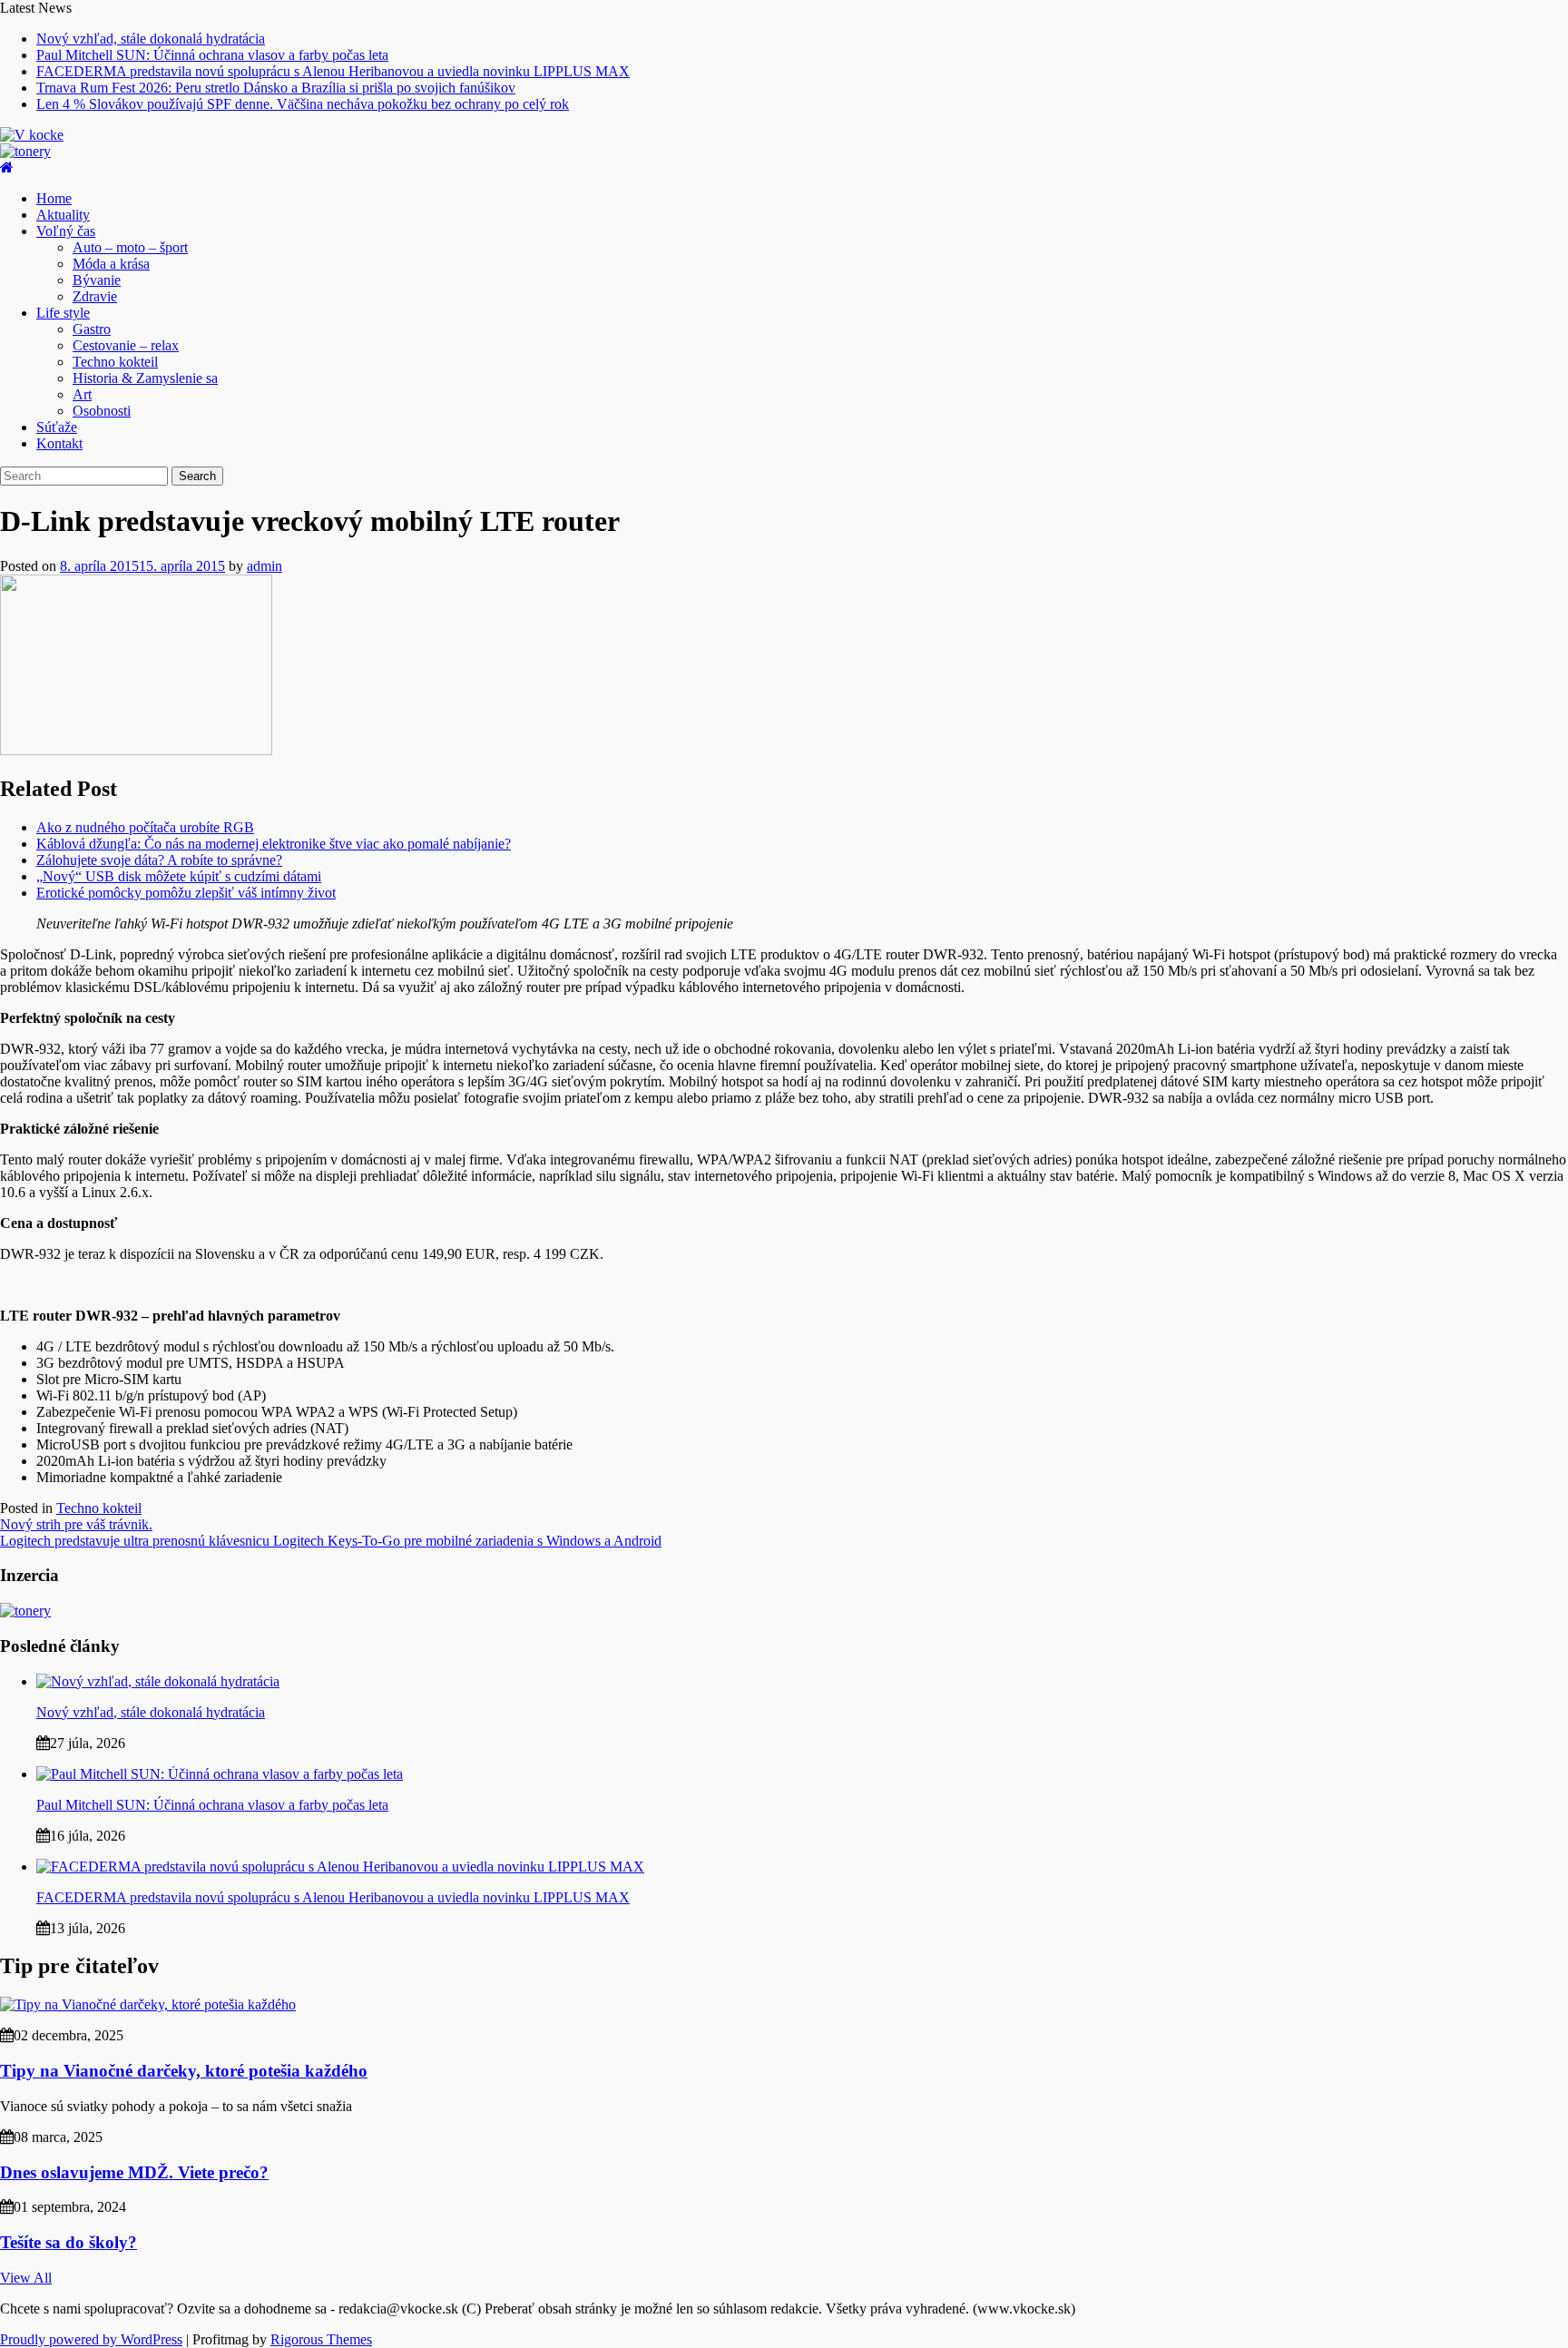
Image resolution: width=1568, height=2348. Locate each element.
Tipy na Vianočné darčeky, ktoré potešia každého (184, 2071)
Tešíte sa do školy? (69, 2242)
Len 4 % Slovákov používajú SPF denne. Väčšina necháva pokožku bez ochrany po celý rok (303, 104)
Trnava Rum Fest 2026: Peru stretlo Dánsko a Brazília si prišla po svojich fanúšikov (276, 88)
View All (26, 2278)
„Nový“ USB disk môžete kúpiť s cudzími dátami (179, 876)
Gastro (92, 329)
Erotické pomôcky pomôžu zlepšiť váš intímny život (186, 893)
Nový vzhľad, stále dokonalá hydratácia (151, 39)
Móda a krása (111, 264)
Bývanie (97, 280)
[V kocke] (7, 167)
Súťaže (57, 427)
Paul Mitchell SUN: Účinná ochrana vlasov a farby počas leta (212, 55)
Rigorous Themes (321, 2339)
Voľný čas (66, 231)
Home (54, 198)
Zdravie (95, 296)
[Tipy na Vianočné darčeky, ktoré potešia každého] (148, 2004)
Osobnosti (102, 411)
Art (82, 394)
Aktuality (63, 215)
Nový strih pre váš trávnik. (76, 1524)
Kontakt (59, 443)
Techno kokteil (115, 362)
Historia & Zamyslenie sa (145, 378)
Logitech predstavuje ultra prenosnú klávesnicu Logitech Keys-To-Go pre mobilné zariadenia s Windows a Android (331, 1541)
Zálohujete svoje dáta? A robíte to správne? (159, 860)
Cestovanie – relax (126, 345)
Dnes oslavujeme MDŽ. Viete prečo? (134, 2172)
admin (265, 566)
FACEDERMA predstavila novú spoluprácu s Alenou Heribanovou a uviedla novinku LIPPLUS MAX (333, 71)
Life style (63, 313)
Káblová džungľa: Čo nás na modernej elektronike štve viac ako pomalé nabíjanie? (274, 844)
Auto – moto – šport (130, 247)
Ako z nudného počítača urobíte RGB (145, 827)
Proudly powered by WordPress (91, 2339)
